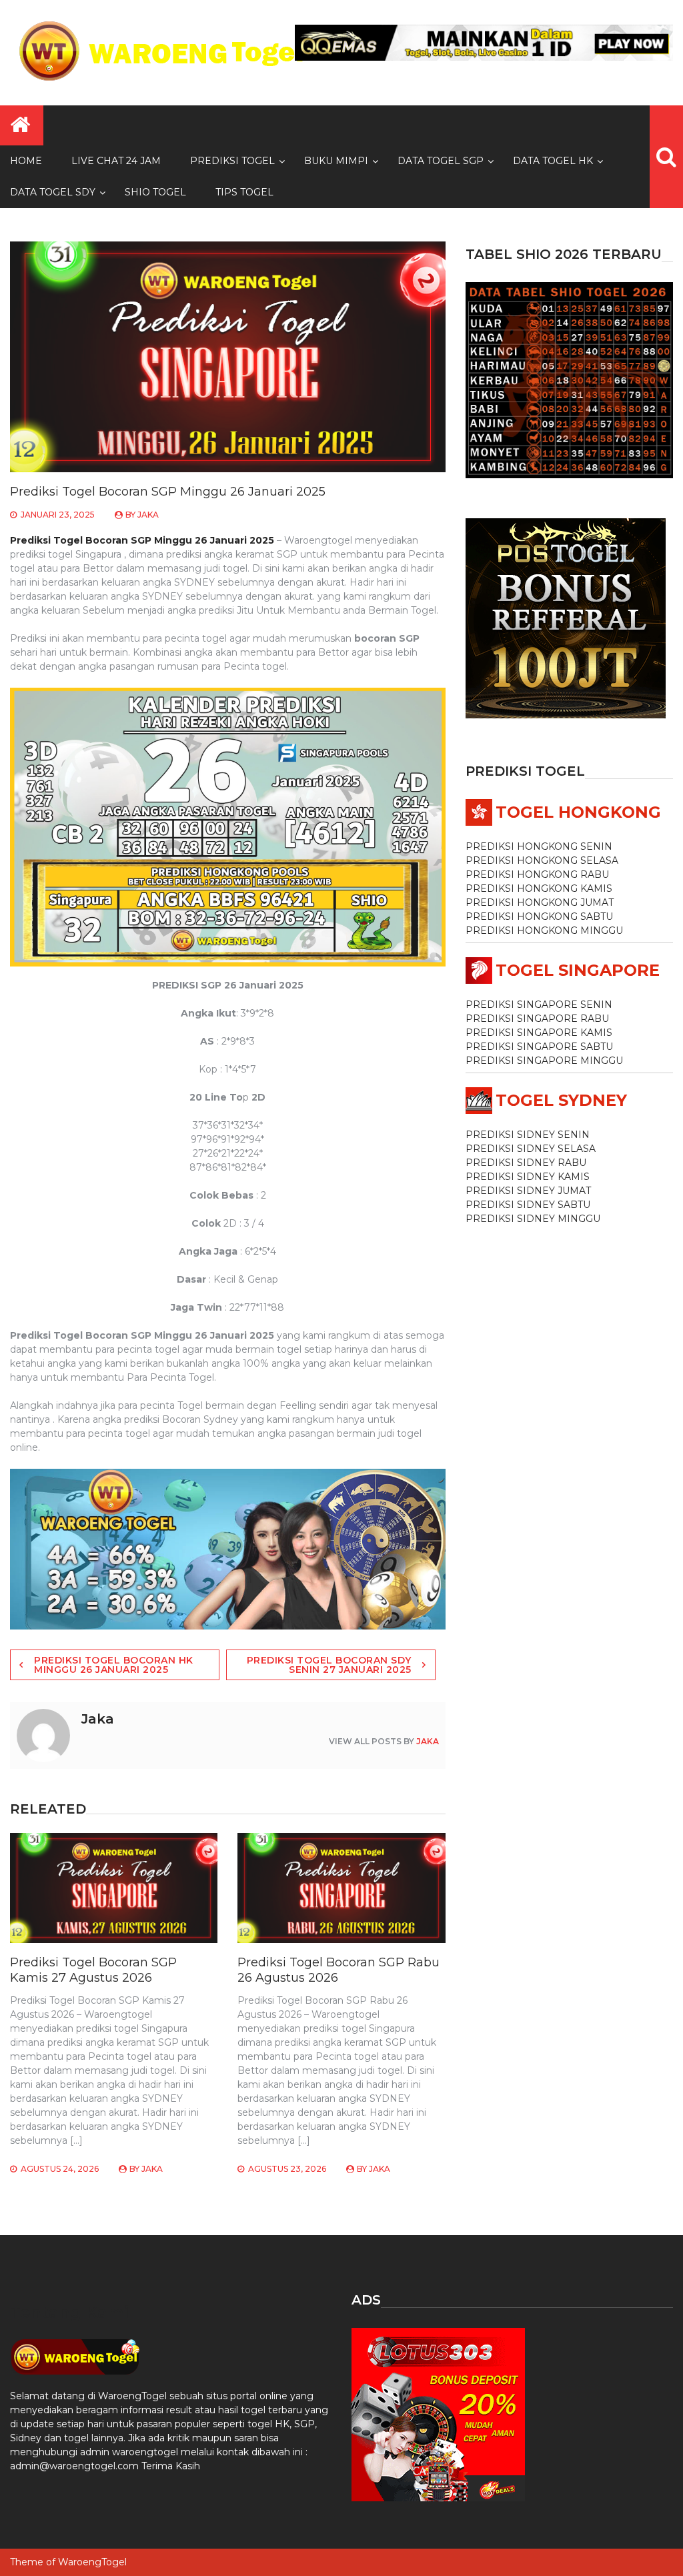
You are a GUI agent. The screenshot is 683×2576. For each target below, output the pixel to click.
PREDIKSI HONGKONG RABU (537, 874)
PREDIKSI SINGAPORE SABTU (539, 1047)
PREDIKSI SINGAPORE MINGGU (544, 1061)
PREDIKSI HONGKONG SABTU (539, 916)
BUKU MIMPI (336, 161)
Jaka (148, 515)
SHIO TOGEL (155, 192)
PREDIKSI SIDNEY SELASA (531, 1149)
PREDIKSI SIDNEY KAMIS (528, 1177)
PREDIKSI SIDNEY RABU (526, 1163)
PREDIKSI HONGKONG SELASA (542, 860)
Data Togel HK (553, 161)
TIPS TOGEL (244, 192)
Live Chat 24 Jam (116, 161)
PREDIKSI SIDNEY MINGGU (533, 1219)
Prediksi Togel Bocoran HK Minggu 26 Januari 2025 (114, 1665)
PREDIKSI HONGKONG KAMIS (539, 888)
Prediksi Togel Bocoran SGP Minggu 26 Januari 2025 (142, 540)
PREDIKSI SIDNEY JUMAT (528, 1191)
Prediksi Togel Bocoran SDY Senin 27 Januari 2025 (329, 1665)
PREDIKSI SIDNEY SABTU (528, 1205)
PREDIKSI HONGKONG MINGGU (544, 930)
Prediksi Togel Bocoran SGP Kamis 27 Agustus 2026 (93, 1970)
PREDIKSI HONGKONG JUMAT (540, 902)
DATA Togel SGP (441, 161)
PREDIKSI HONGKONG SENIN (539, 846)
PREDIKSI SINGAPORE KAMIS (539, 1033)
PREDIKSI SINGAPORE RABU (537, 1019)
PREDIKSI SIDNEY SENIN (528, 1135)
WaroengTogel (92, 2562)
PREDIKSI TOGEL (232, 161)
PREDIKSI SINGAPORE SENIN (539, 1005)
